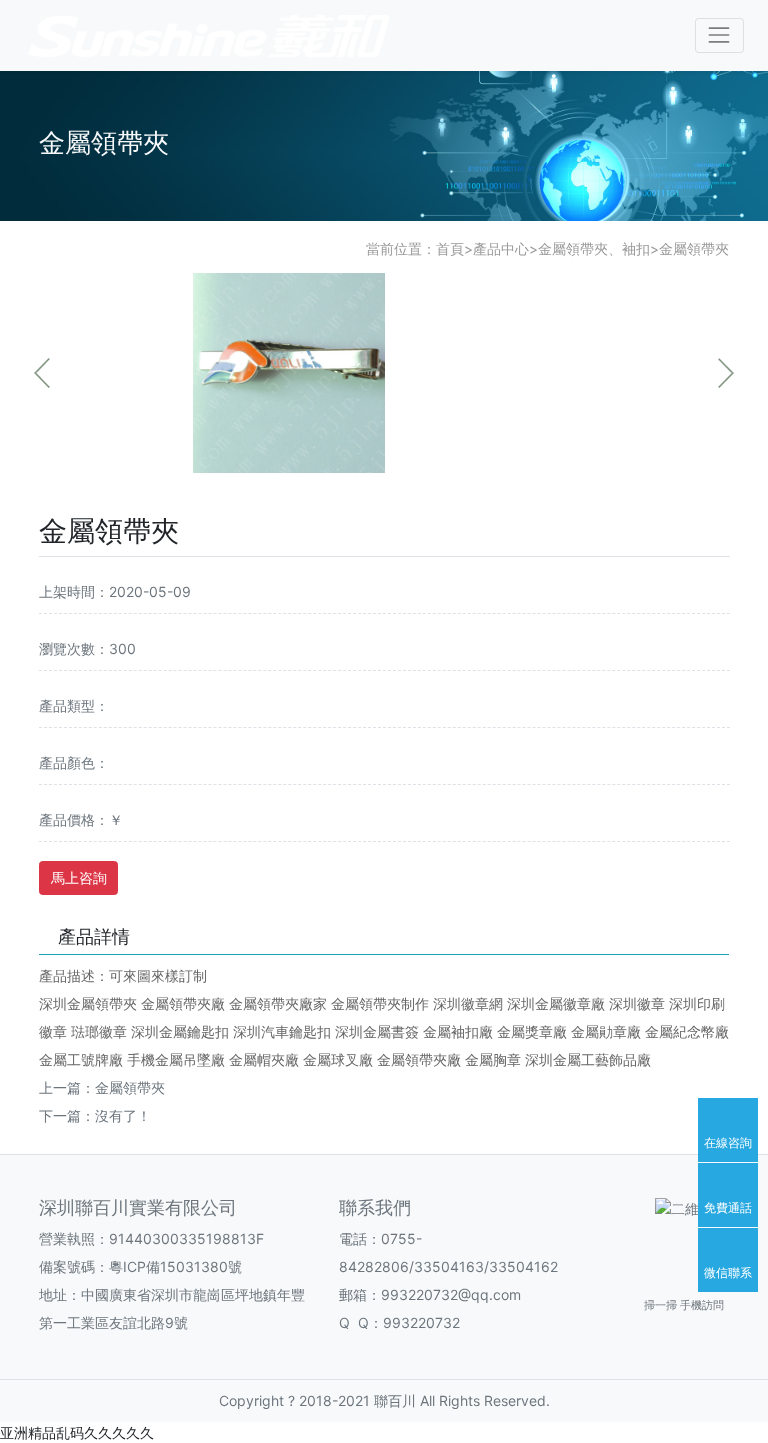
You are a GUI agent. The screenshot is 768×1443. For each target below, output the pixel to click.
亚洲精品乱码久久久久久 (77, 1432)
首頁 (450, 248)
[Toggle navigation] (719, 35)
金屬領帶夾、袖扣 (594, 248)
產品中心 (501, 248)
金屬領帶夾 (694, 248)
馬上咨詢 (79, 877)
